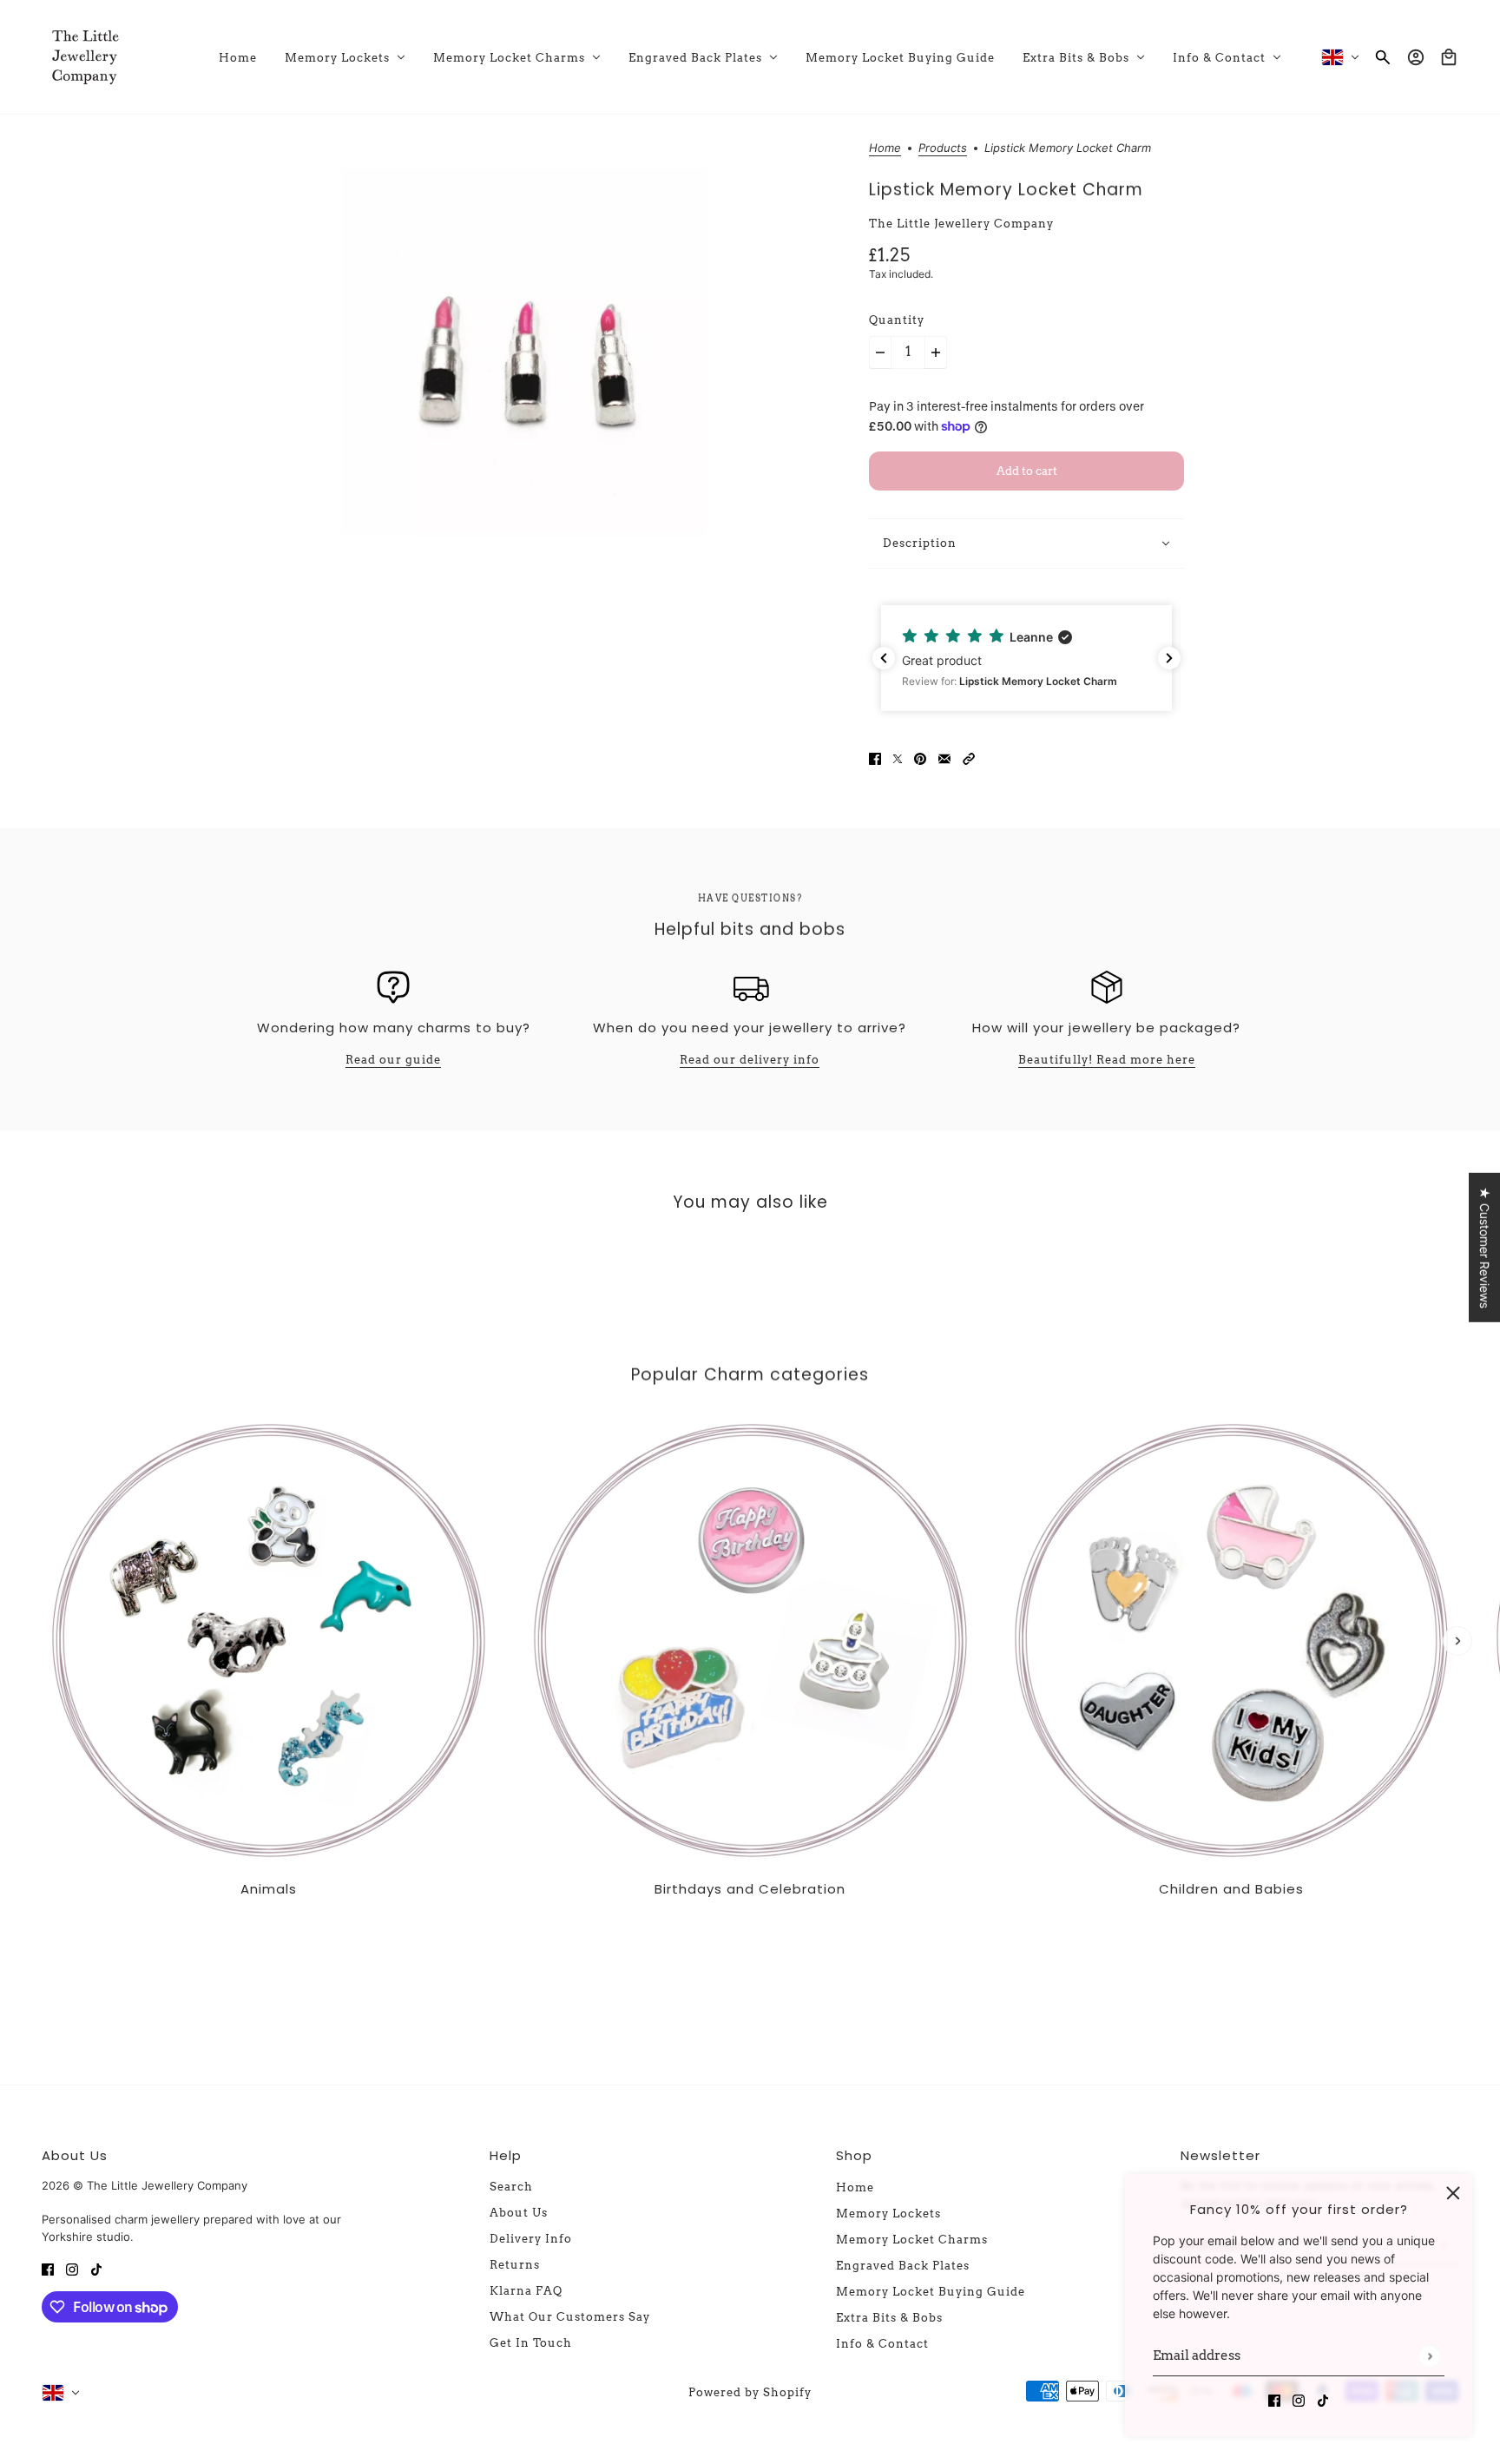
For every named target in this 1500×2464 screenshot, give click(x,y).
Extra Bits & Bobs (889, 2318)
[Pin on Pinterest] (920, 757)
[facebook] (1274, 2399)
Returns (515, 2265)
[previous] (43, 1428)
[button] (1090, 658)
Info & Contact (882, 2344)
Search (511, 2187)
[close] (1453, 2193)
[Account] (1416, 57)
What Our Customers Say (570, 2317)
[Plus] (936, 352)
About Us (519, 2213)
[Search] (1383, 57)
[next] (1457, 1641)
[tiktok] (1323, 2399)
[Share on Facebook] (875, 757)
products (943, 148)
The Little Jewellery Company (961, 224)
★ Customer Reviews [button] (1485, 1248)
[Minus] (880, 352)
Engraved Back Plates (903, 2266)
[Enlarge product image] (525, 351)
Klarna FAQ (526, 2291)
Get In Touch (531, 2343)
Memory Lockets (888, 2214)
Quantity (897, 320)
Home (885, 148)
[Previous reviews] (884, 658)
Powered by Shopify (750, 2392)
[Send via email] (944, 757)
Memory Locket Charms (912, 2240)
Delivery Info (531, 2239)
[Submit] (1429, 2356)
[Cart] (1449, 57)
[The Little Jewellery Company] (85, 57)
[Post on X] (898, 757)
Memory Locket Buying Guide (931, 2292)
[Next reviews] (1169, 658)
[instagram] (1299, 2399)
